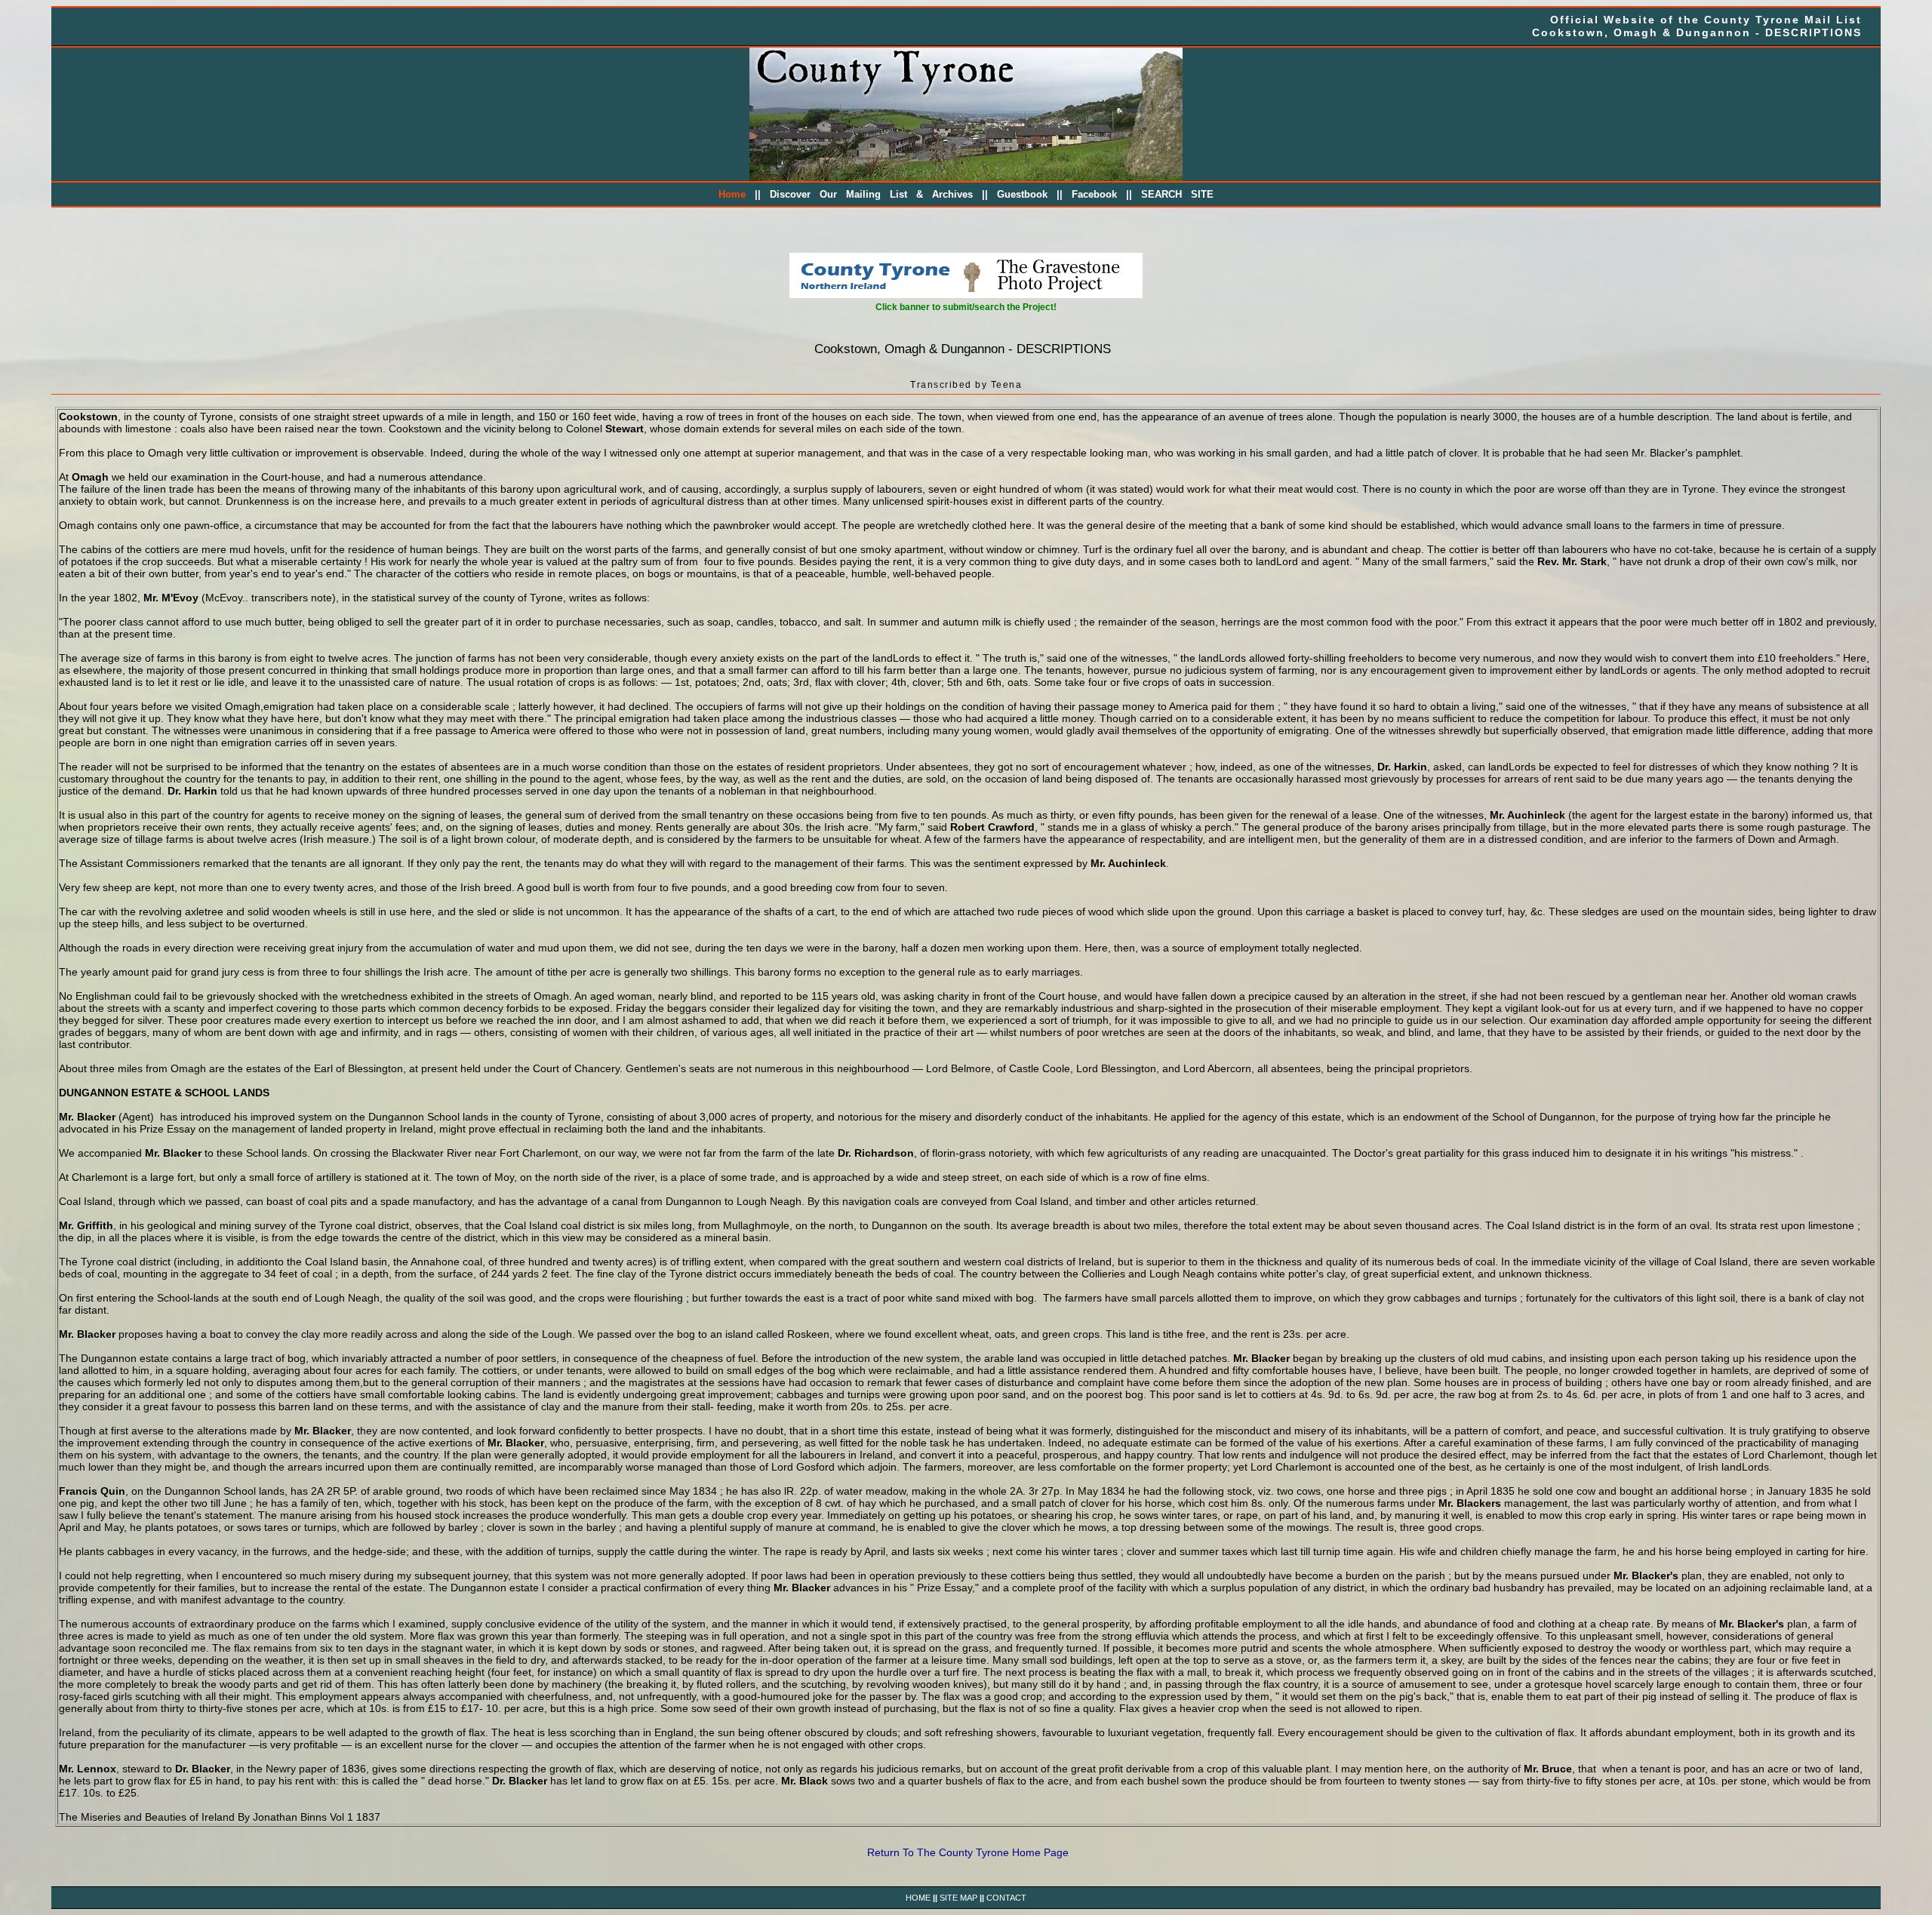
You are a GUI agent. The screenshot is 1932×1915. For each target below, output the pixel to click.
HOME (918, 1898)
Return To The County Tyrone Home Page (968, 1852)
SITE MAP (958, 1898)
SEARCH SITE (1177, 195)
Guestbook (1022, 195)
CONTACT (1006, 1898)
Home (732, 195)
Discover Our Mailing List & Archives (871, 195)
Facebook (1094, 195)
